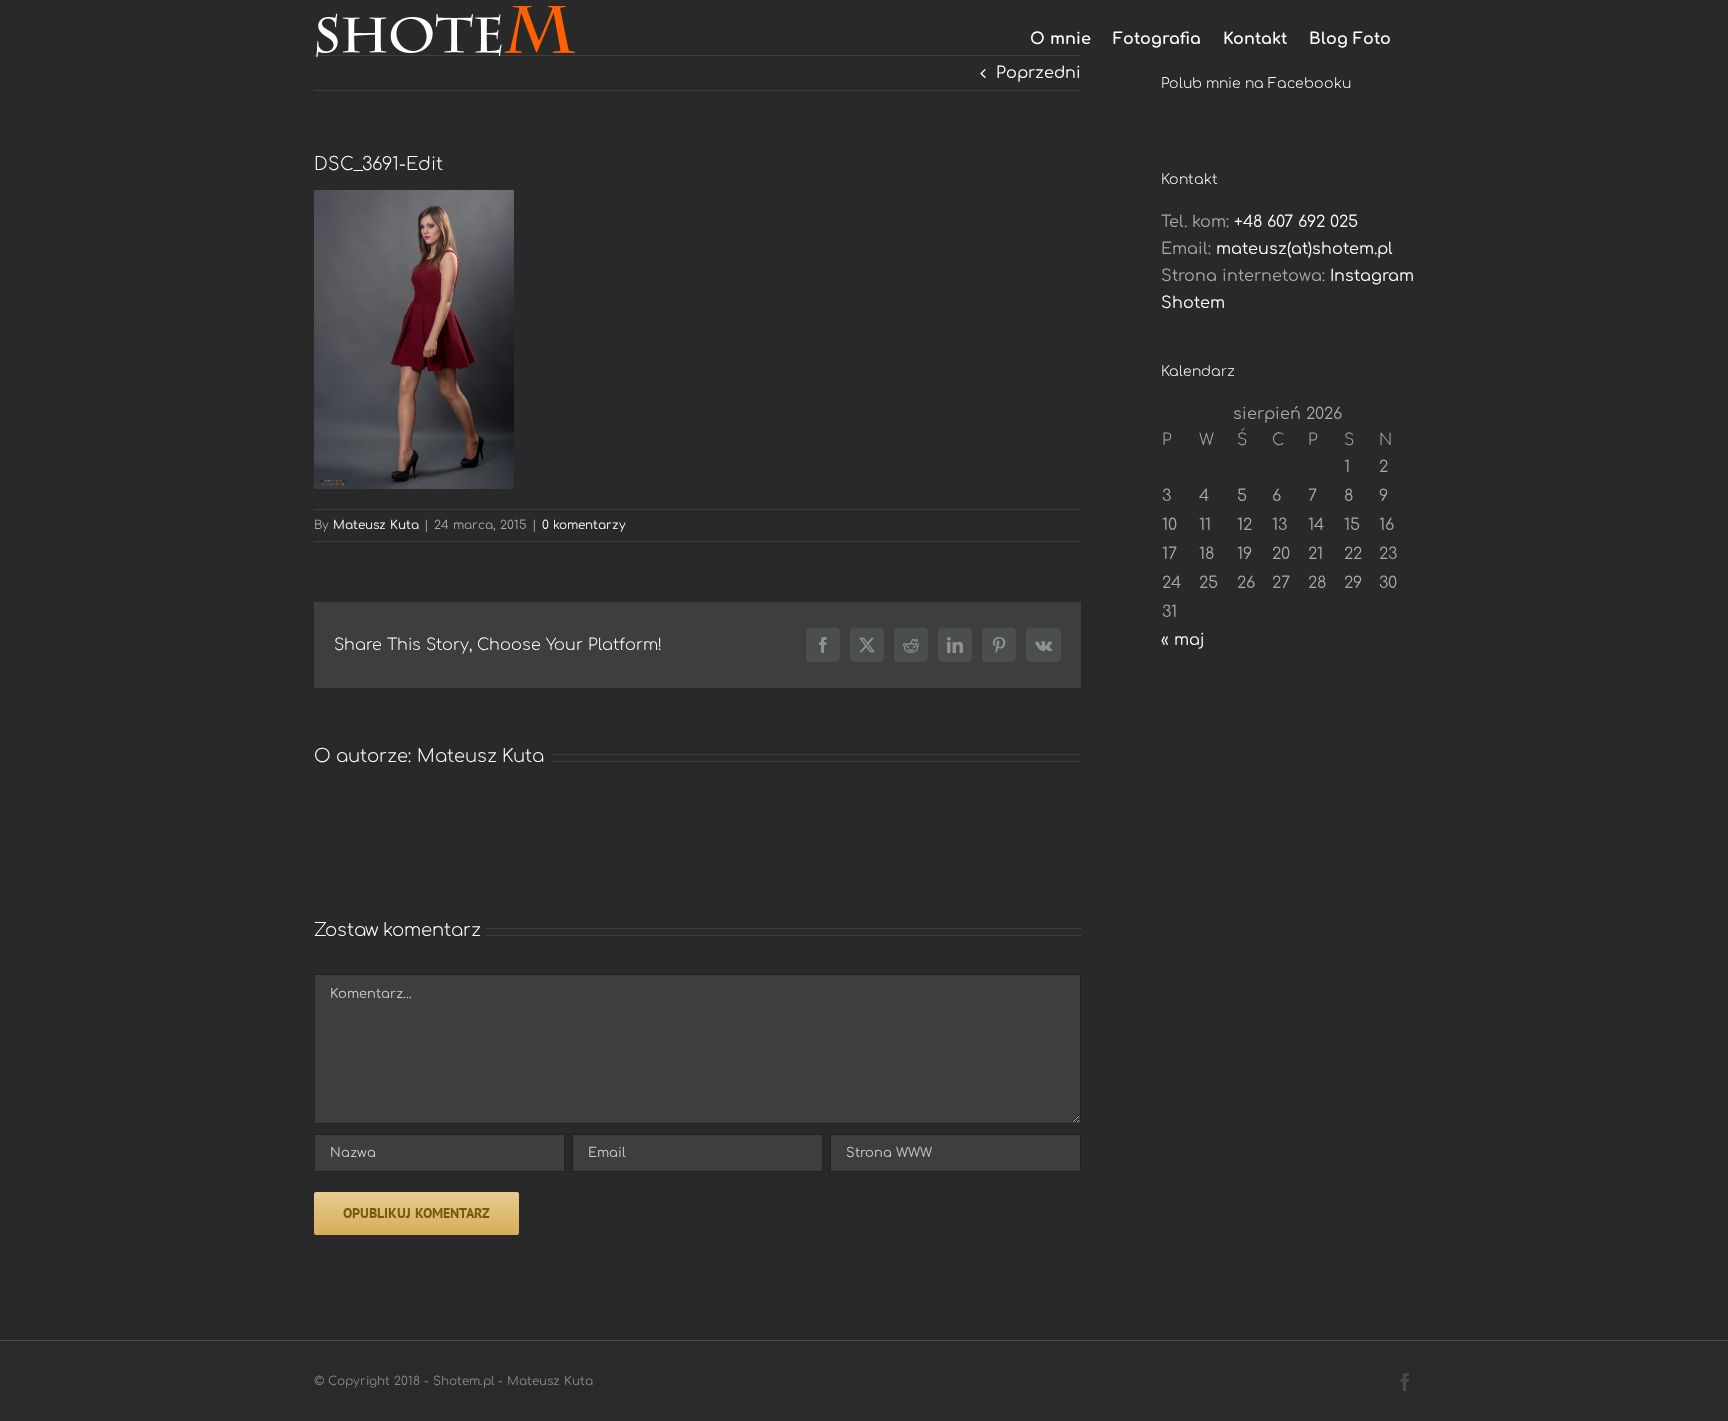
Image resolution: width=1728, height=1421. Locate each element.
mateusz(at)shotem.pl (1304, 249)
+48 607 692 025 (1296, 222)
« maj (1183, 640)
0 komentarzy (584, 525)
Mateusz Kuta (376, 525)
